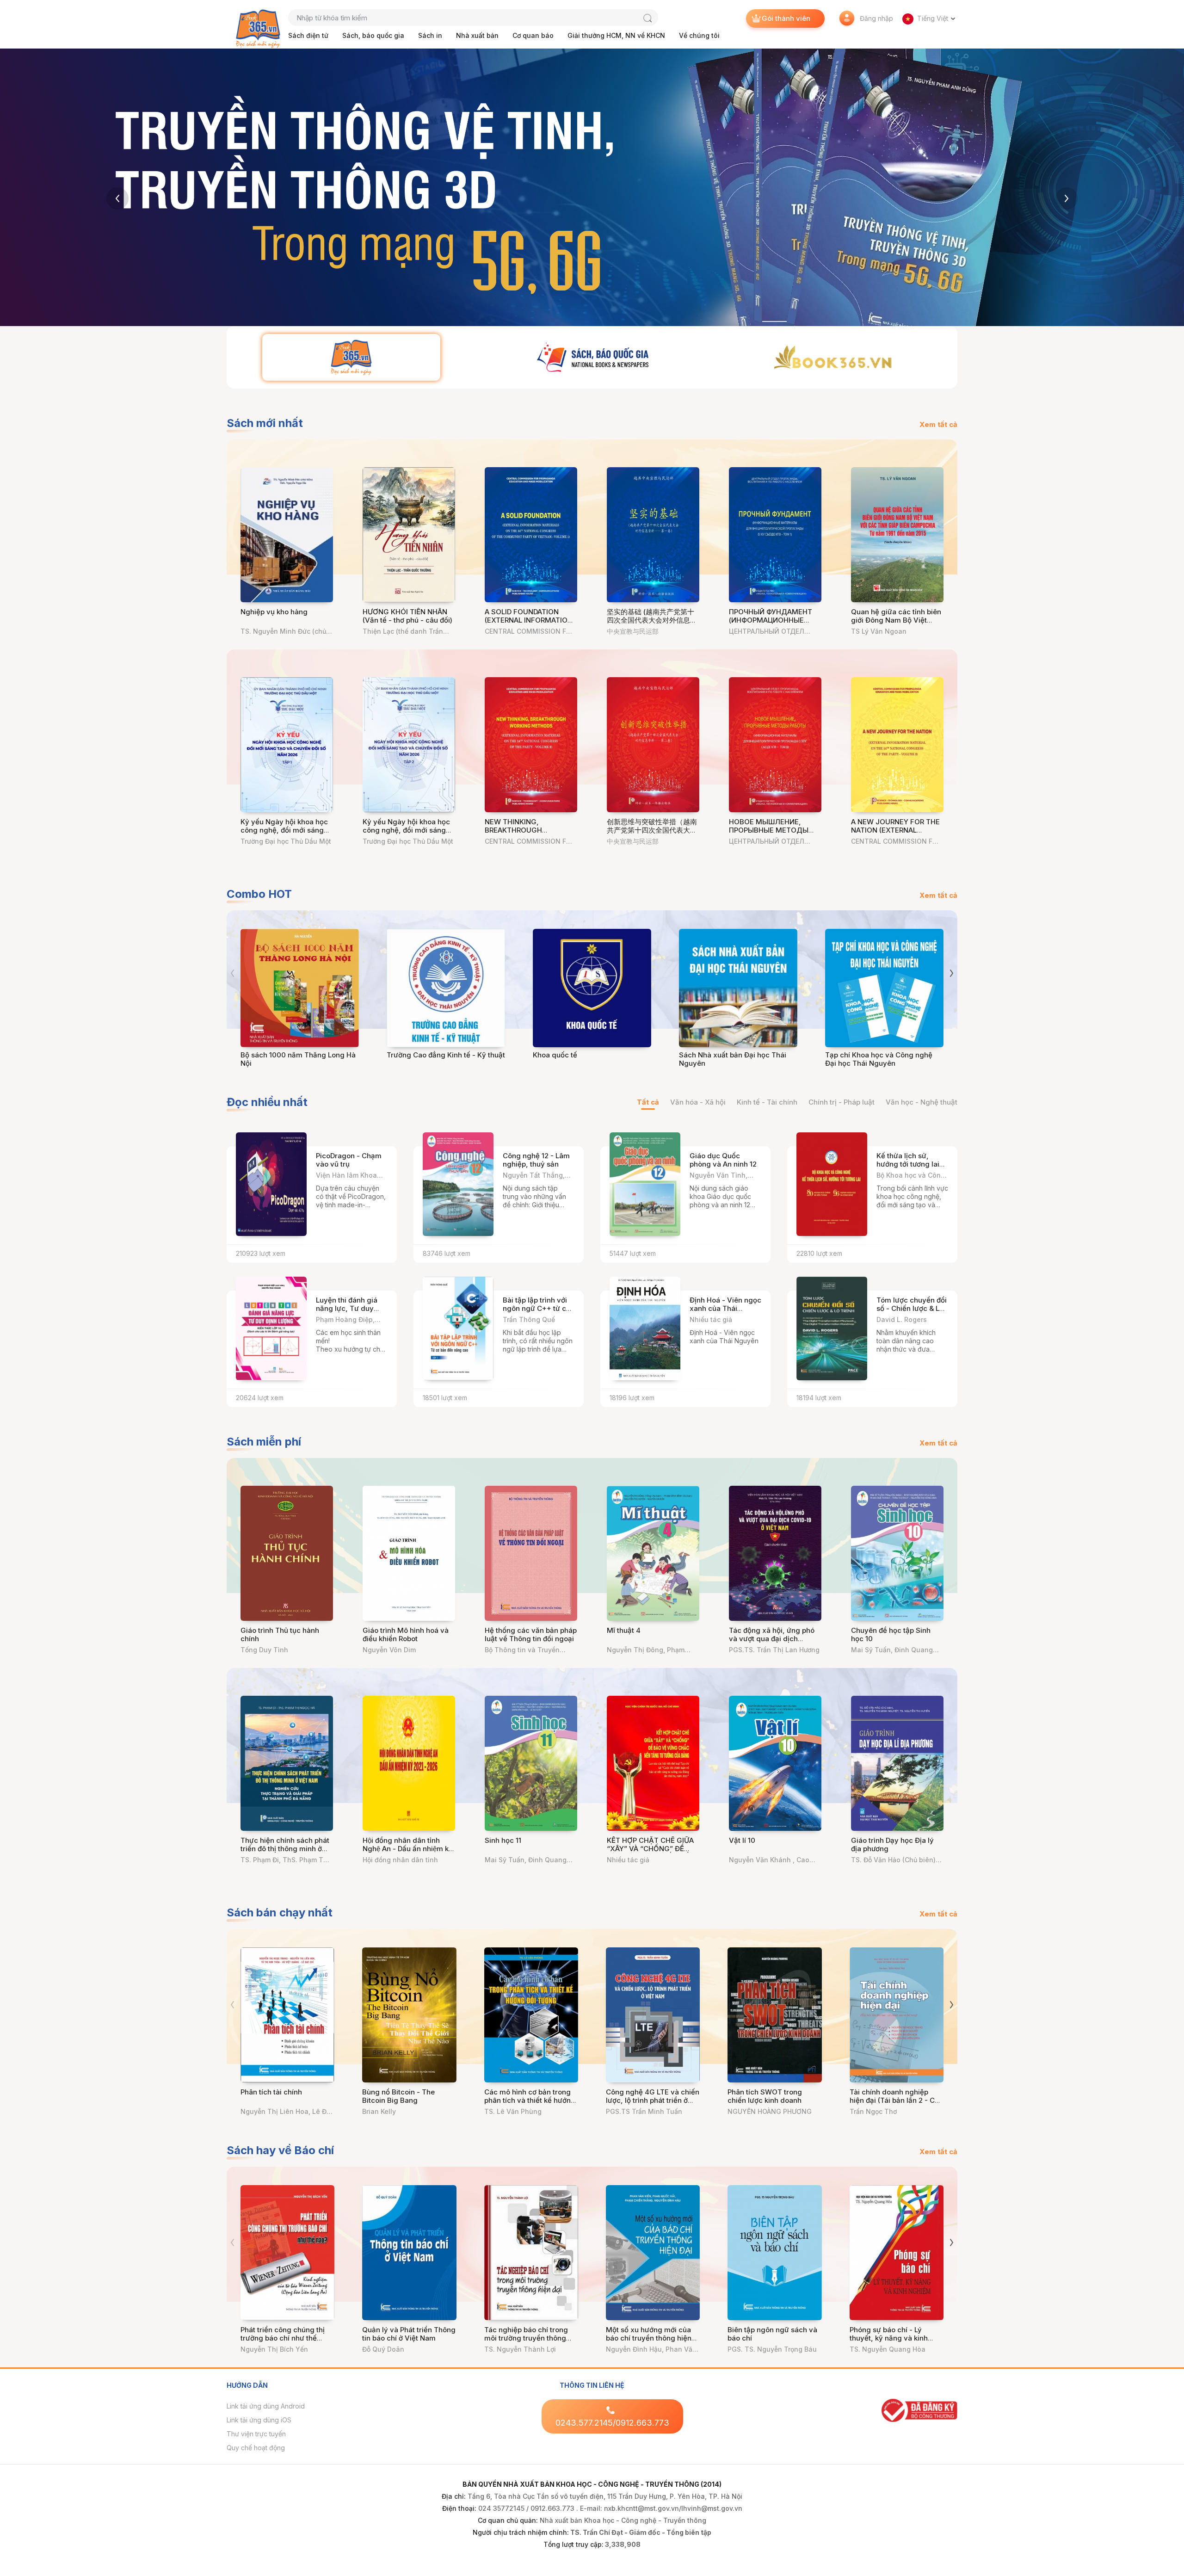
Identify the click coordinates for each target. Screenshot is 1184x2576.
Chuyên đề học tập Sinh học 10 (891, 1634)
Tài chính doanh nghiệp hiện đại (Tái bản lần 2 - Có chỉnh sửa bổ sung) (894, 2100)
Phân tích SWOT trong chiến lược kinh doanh (765, 2096)
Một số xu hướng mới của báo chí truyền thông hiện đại (649, 2338)
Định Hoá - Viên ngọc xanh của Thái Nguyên (725, 1308)
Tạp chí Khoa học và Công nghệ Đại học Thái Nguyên (879, 1059)
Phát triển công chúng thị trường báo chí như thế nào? (283, 2338)
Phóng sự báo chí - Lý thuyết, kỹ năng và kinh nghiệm (889, 2338)
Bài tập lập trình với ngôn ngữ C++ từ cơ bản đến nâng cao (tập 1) (536, 1313)
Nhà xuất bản (477, 35)
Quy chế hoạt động (256, 2448)
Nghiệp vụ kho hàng (274, 612)
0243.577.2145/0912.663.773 (612, 2423)
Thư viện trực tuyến (256, 2434)
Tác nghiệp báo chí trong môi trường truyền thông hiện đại (526, 2338)
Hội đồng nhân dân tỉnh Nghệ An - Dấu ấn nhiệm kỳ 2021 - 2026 (408, 1849)
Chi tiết (367, 1245)
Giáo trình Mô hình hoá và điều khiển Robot (406, 1634)
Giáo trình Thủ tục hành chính (280, 1634)
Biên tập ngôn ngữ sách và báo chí (772, 2334)
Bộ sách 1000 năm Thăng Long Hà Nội (298, 1059)
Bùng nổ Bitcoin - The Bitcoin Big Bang (398, 2096)
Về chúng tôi (699, 35)
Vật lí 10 (742, 1840)
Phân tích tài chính (271, 2092)
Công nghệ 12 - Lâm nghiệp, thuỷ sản (536, 1160)
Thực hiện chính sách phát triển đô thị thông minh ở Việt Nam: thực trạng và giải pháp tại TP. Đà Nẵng (285, 1853)
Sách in (430, 35)
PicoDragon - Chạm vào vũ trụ (349, 1160)
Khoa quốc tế (555, 1055)
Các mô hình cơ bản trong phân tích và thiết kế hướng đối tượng (530, 2100)
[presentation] (117, 198)
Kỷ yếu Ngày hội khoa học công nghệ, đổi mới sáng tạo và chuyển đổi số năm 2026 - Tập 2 (406, 834)
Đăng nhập (876, 18)
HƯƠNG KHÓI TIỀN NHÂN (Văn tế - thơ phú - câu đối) (407, 616)
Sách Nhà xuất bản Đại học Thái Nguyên (733, 1059)
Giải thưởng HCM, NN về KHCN (616, 35)
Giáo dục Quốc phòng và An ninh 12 (723, 1160)
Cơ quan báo (533, 35)
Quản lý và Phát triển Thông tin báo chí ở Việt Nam (409, 2334)
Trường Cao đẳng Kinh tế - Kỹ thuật (446, 1055)
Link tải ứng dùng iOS (259, 2420)
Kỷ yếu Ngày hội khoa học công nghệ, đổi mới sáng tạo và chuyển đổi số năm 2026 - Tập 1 (284, 834)
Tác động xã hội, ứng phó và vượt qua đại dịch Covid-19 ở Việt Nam (772, 1639)
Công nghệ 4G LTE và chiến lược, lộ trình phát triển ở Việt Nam (653, 2100)
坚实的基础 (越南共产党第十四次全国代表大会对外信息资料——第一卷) (652, 620)
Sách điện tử (308, 35)
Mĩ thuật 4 (624, 1630)
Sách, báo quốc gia (373, 35)
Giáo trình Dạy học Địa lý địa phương (892, 1844)
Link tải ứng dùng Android (266, 2406)
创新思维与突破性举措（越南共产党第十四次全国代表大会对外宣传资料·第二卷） (652, 830)
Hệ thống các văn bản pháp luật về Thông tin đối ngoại (531, 1634)
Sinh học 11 (503, 1840)
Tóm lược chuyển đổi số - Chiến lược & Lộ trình (912, 1308)
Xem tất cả (938, 424)
